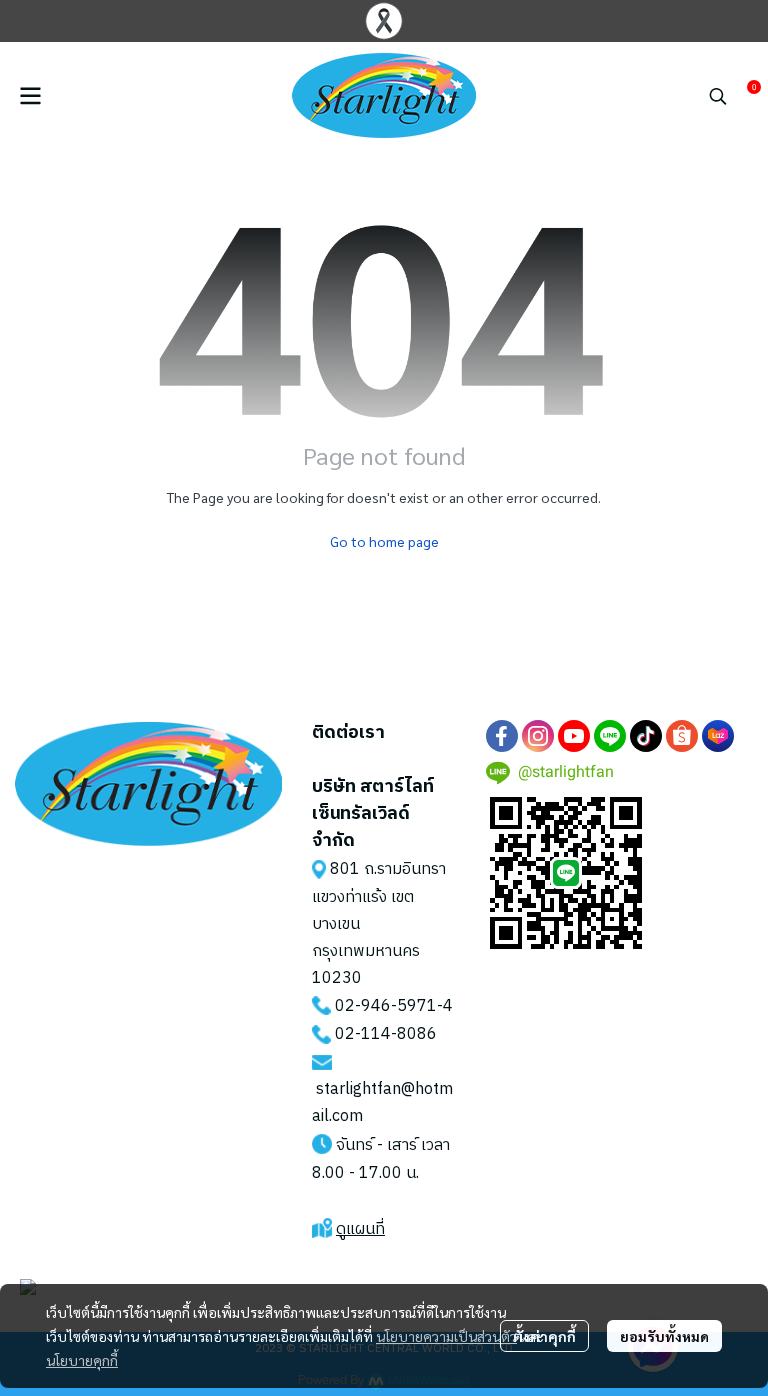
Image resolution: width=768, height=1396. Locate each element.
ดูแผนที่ (360, 1229)
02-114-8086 (386, 1034)
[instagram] (538, 736)
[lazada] (718, 736)
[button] (718, 96)
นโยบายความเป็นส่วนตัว (446, 1336)
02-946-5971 (386, 1006)
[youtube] (574, 736)
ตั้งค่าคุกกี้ (544, 1336)
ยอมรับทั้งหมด (664, 1336)
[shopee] (682, 736)
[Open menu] (30, 96)
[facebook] (502, 736)
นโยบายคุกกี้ (82, 1360)
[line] (610, 736)
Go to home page (384, 541)
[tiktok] (646, 736)
